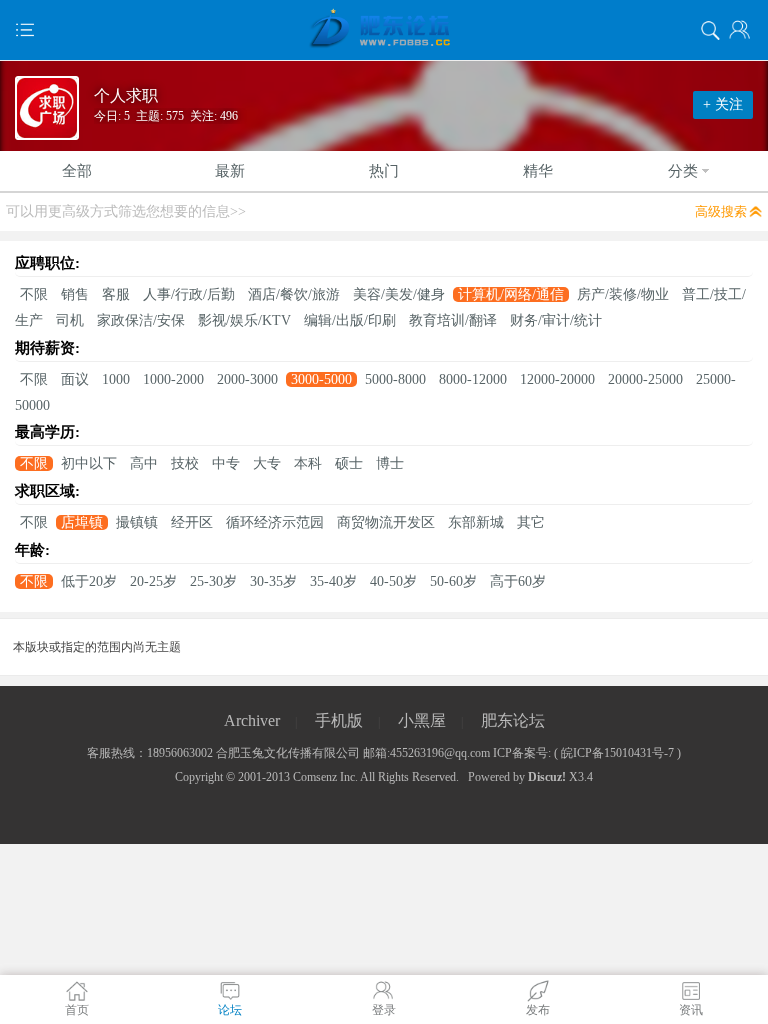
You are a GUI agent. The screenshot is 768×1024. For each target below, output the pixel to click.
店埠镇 (82, 522)
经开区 (192, 522)
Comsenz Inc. (325, 777)
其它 (531, 522)
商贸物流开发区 (386, 522)
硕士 (349, 463)
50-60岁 (453, 581)
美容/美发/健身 (399, 294)
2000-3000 (247, 379)
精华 (538, 171)
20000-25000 (645, 379)
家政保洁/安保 (141, 320)
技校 (185, 463)
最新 (230, 171)
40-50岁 (393, 581)
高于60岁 (518, 581)
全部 (77, 171)
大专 (267, 463)
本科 (308, 463)
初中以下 (89, 463)
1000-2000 (173, 379)
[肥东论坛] (384, 30)
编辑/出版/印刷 (350, 320)
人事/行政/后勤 (189, 294)
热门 (384, 171)
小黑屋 (422, 720)
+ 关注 (723, 104)
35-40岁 (333, 581)
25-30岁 (213, 581)
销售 (75, 294)
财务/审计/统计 (556, 320)
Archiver (252, 720)
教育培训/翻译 (453, 320)
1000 (116, 379)
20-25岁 (153, 581)
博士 (390, 463)
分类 (683, 171)
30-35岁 (273, 581)
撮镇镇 (137, 522)
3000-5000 (321, 379)
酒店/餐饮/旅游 (294, 294)
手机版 (339, 720)
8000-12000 (473, 379)
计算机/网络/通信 (511, 294)
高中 (144, 463)
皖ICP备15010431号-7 (617, 753)
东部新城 (476, 522)
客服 (116, 294)
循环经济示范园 (275, 522)
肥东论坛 (513, 720)
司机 (70, 320)
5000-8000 (395, 379)
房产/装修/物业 (623, 294)
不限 (34, 294)
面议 (75, 379)
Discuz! (547, 777)
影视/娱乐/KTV (244, 320)
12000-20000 (557, 379)
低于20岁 (89, 581)
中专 (226, 463)
